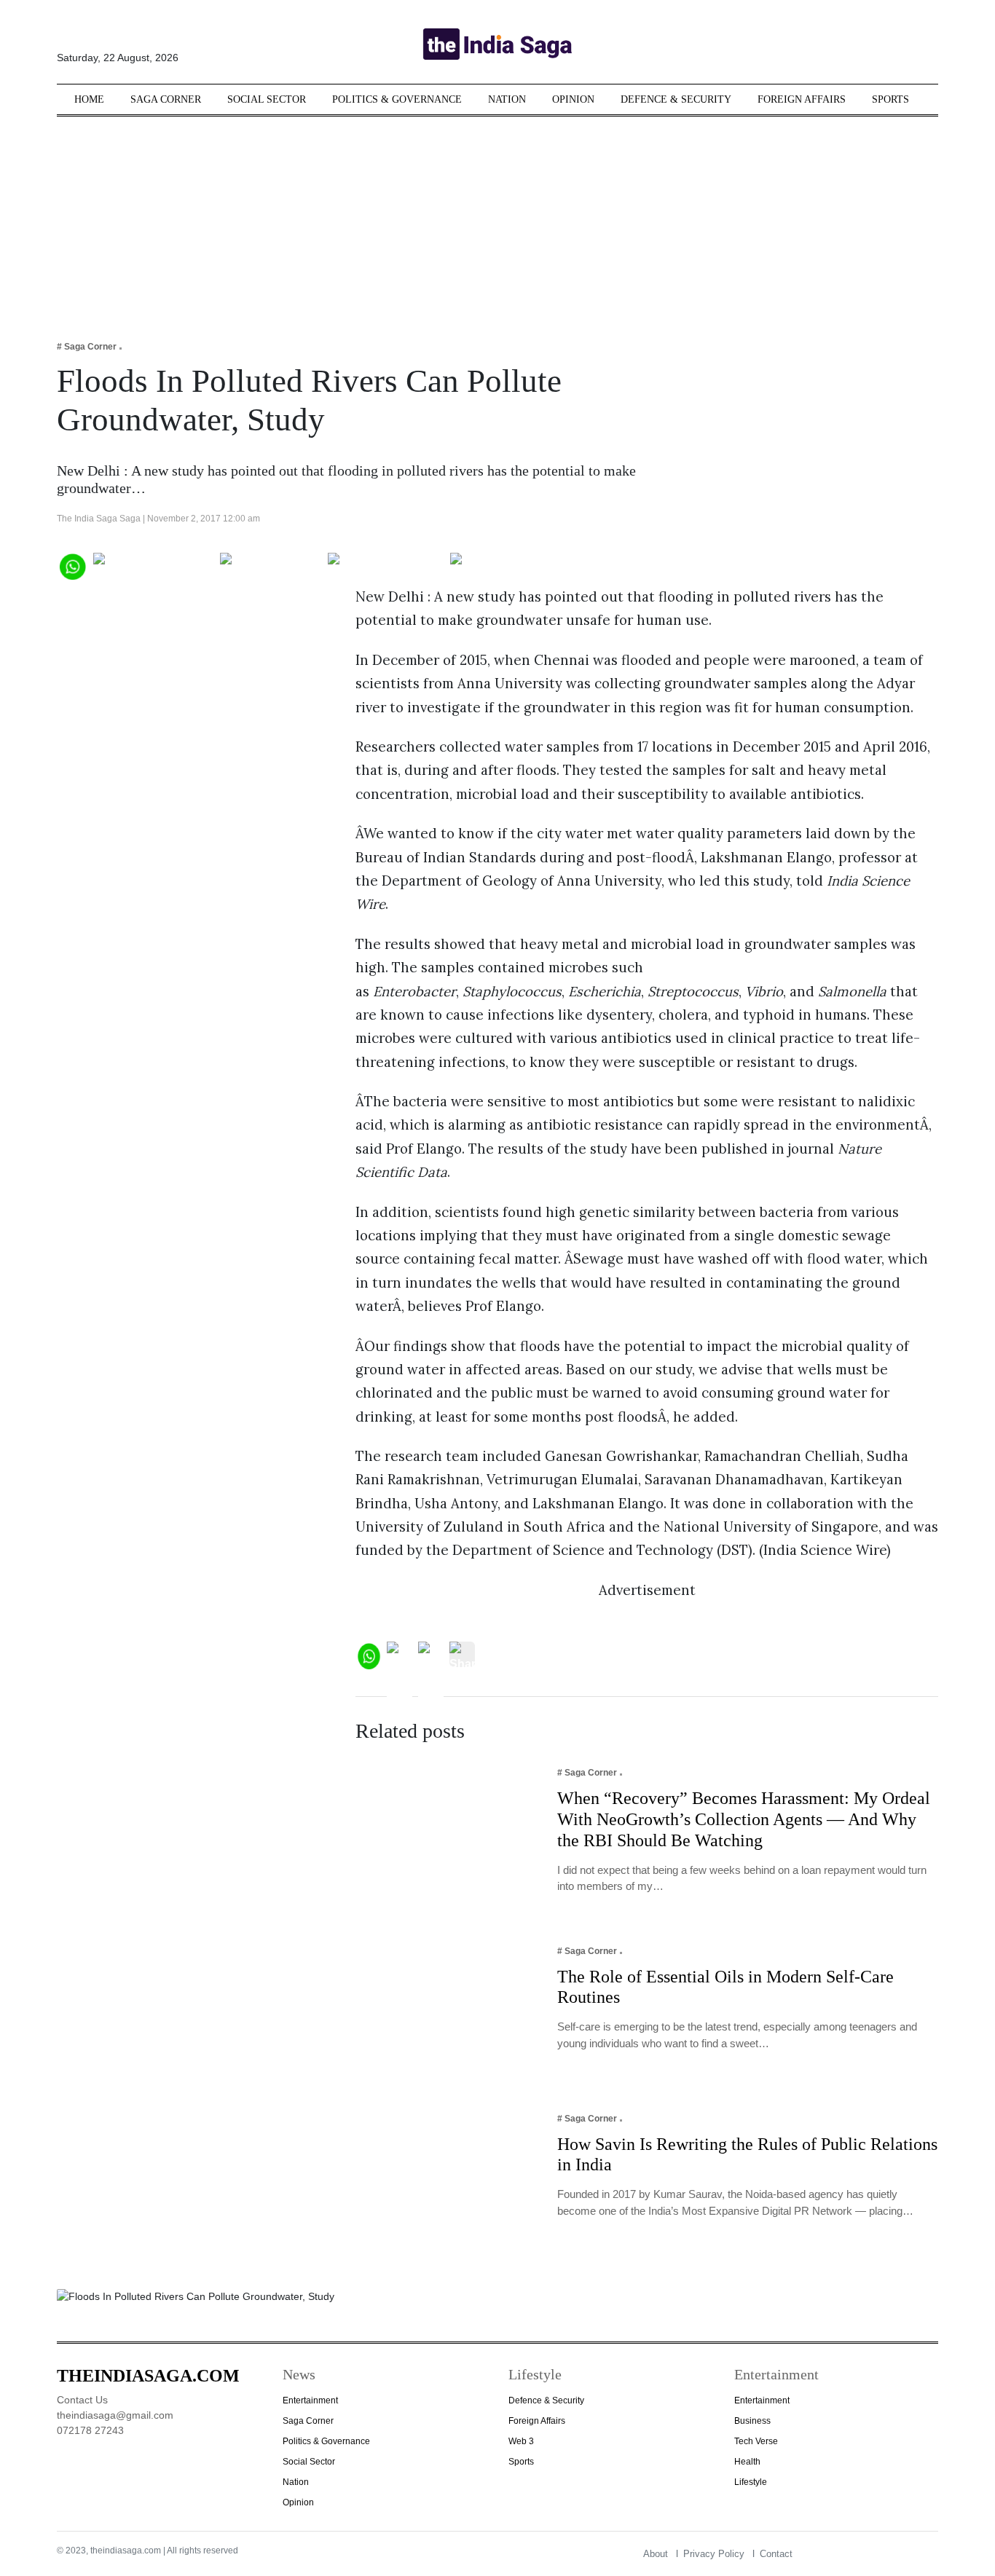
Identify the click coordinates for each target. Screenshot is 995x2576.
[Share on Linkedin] (507, 565)
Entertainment (310, 2400)
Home (89, 99)
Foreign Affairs (802, 99)
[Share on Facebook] (153, 565)
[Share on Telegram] (386, 565)
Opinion (573, 99)
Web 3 (521, 2441)
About (656, 2554)
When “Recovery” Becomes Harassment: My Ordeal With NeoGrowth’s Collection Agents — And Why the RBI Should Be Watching (744, 1819)
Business (752, 2421)
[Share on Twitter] (271, 565)
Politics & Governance (397, 99)
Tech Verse (756, 2441)
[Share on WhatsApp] (72, 565)
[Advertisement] (497, 218)
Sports (890, 99)
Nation (507, 99)
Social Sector (267, 99)
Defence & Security (676, 99)
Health (747, 2462)
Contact (776, 2554)
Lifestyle (751, 2482)
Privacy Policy (714, 2554)
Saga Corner (166, 99)
